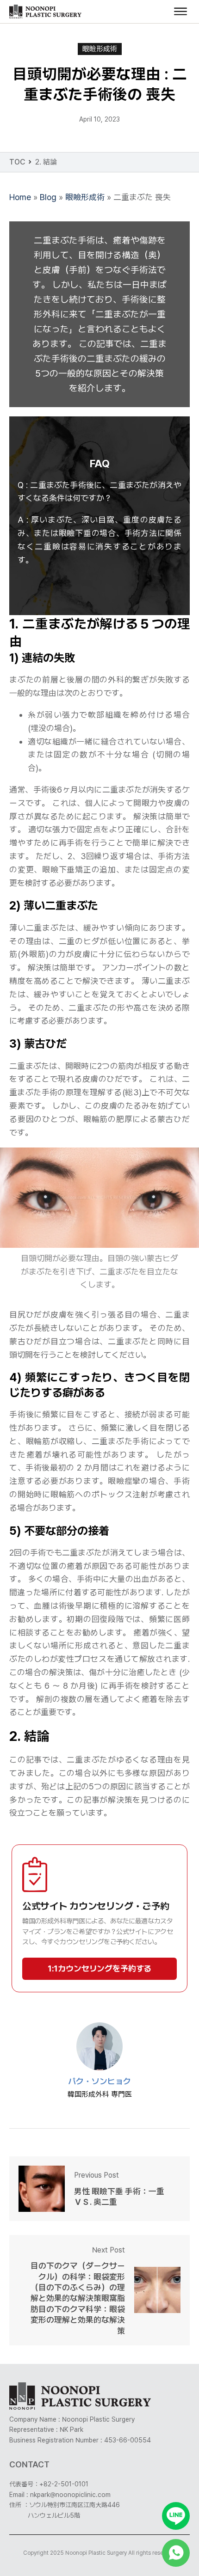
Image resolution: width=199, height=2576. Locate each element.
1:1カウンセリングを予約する (99, 1969)
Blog (48, 197)
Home (20, 197)
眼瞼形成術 (100, 49)
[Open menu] (180, 12)
